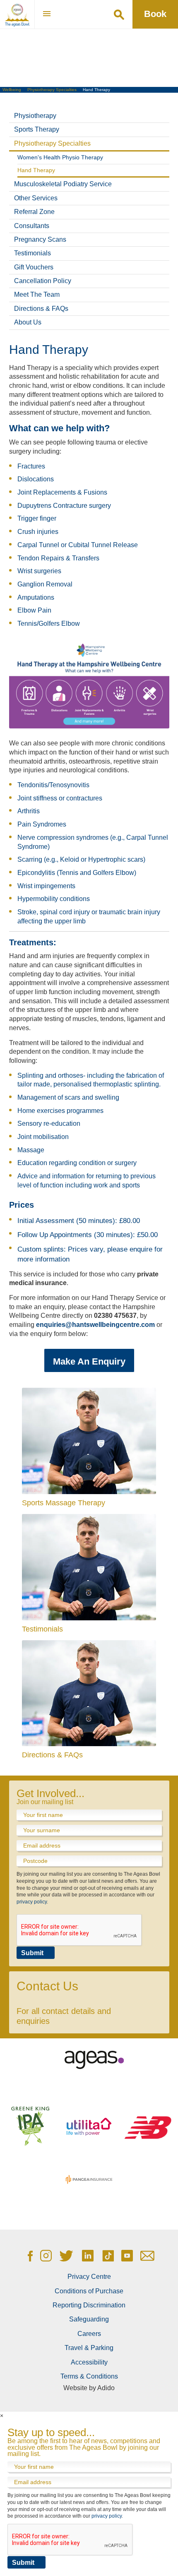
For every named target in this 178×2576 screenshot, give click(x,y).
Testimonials (32, 253)
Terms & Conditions (89, 2376)
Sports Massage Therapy (64, 1503)
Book (155, 14)
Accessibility (89, 2362)
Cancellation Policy (43, 281)
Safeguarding (89, 2319)
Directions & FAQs (41, 309)
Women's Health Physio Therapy (60, 157)
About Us (28, 322)
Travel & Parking (89, 2348)
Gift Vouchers (34, 267)
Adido (106, 2388)
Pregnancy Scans (40, 239)
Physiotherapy (35, 116)
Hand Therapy (36, 170)
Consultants (32, 226)
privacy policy (32, 1902)
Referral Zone (34, 212)
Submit (32, 1953)
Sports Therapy (37, 129)
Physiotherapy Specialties (52, 90)
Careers (89, 2334)
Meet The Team (37, 294)
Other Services (36, 198)
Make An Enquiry (89, 1361)
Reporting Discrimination (89, 2305)
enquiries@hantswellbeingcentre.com (95, 1325)
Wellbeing (12, 90)
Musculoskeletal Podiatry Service (63, 184)
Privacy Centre (89, 2277)
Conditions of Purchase (89, 2291)
